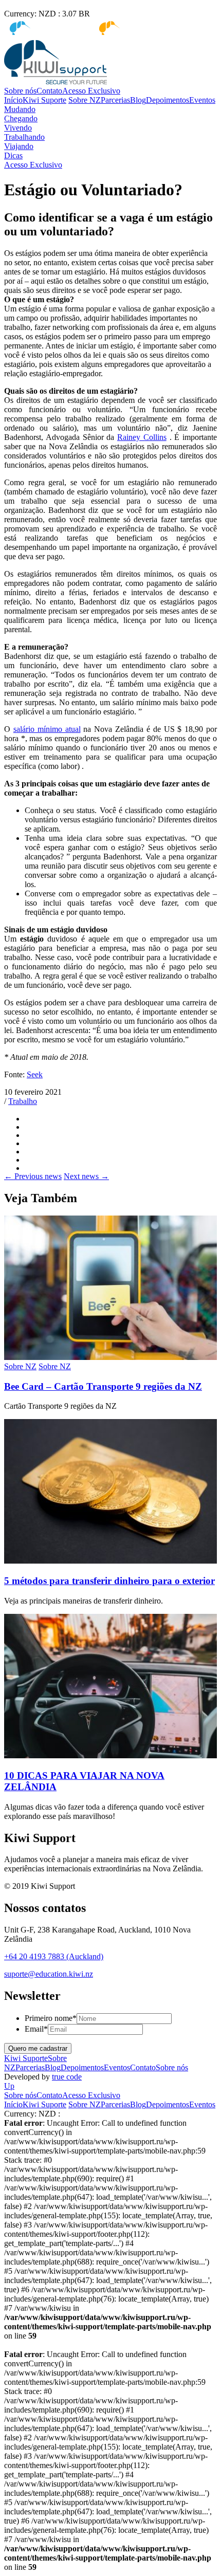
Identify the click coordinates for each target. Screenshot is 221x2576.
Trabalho (23, 1101)
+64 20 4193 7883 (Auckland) (54, 1956)
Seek (35, 1074)
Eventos (202, 100)
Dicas (13, 155)
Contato (49, 91)
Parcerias (115, 100)
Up (9, 2086)
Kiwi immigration (60, 28)
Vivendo (18, 128)
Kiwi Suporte (44, 100)
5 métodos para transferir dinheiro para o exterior (109, 1581)
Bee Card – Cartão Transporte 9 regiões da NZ (103, 1386)
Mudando (20, 109)
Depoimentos (168, 100)
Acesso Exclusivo (91, 91)
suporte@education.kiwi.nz (49, 1974)
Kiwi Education (146, 28)
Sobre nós (20, 91)
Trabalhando (24, 137)
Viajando (19, 146)
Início (13, 100)
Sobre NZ (85, 100)
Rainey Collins (142, 437)
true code (67, 2077)
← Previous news (33, 1176)
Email (36, 2029)
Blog (138, 100)
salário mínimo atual (47, 729)
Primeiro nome (51, 2018)
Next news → (86, 1176)
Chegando (21, 118)
